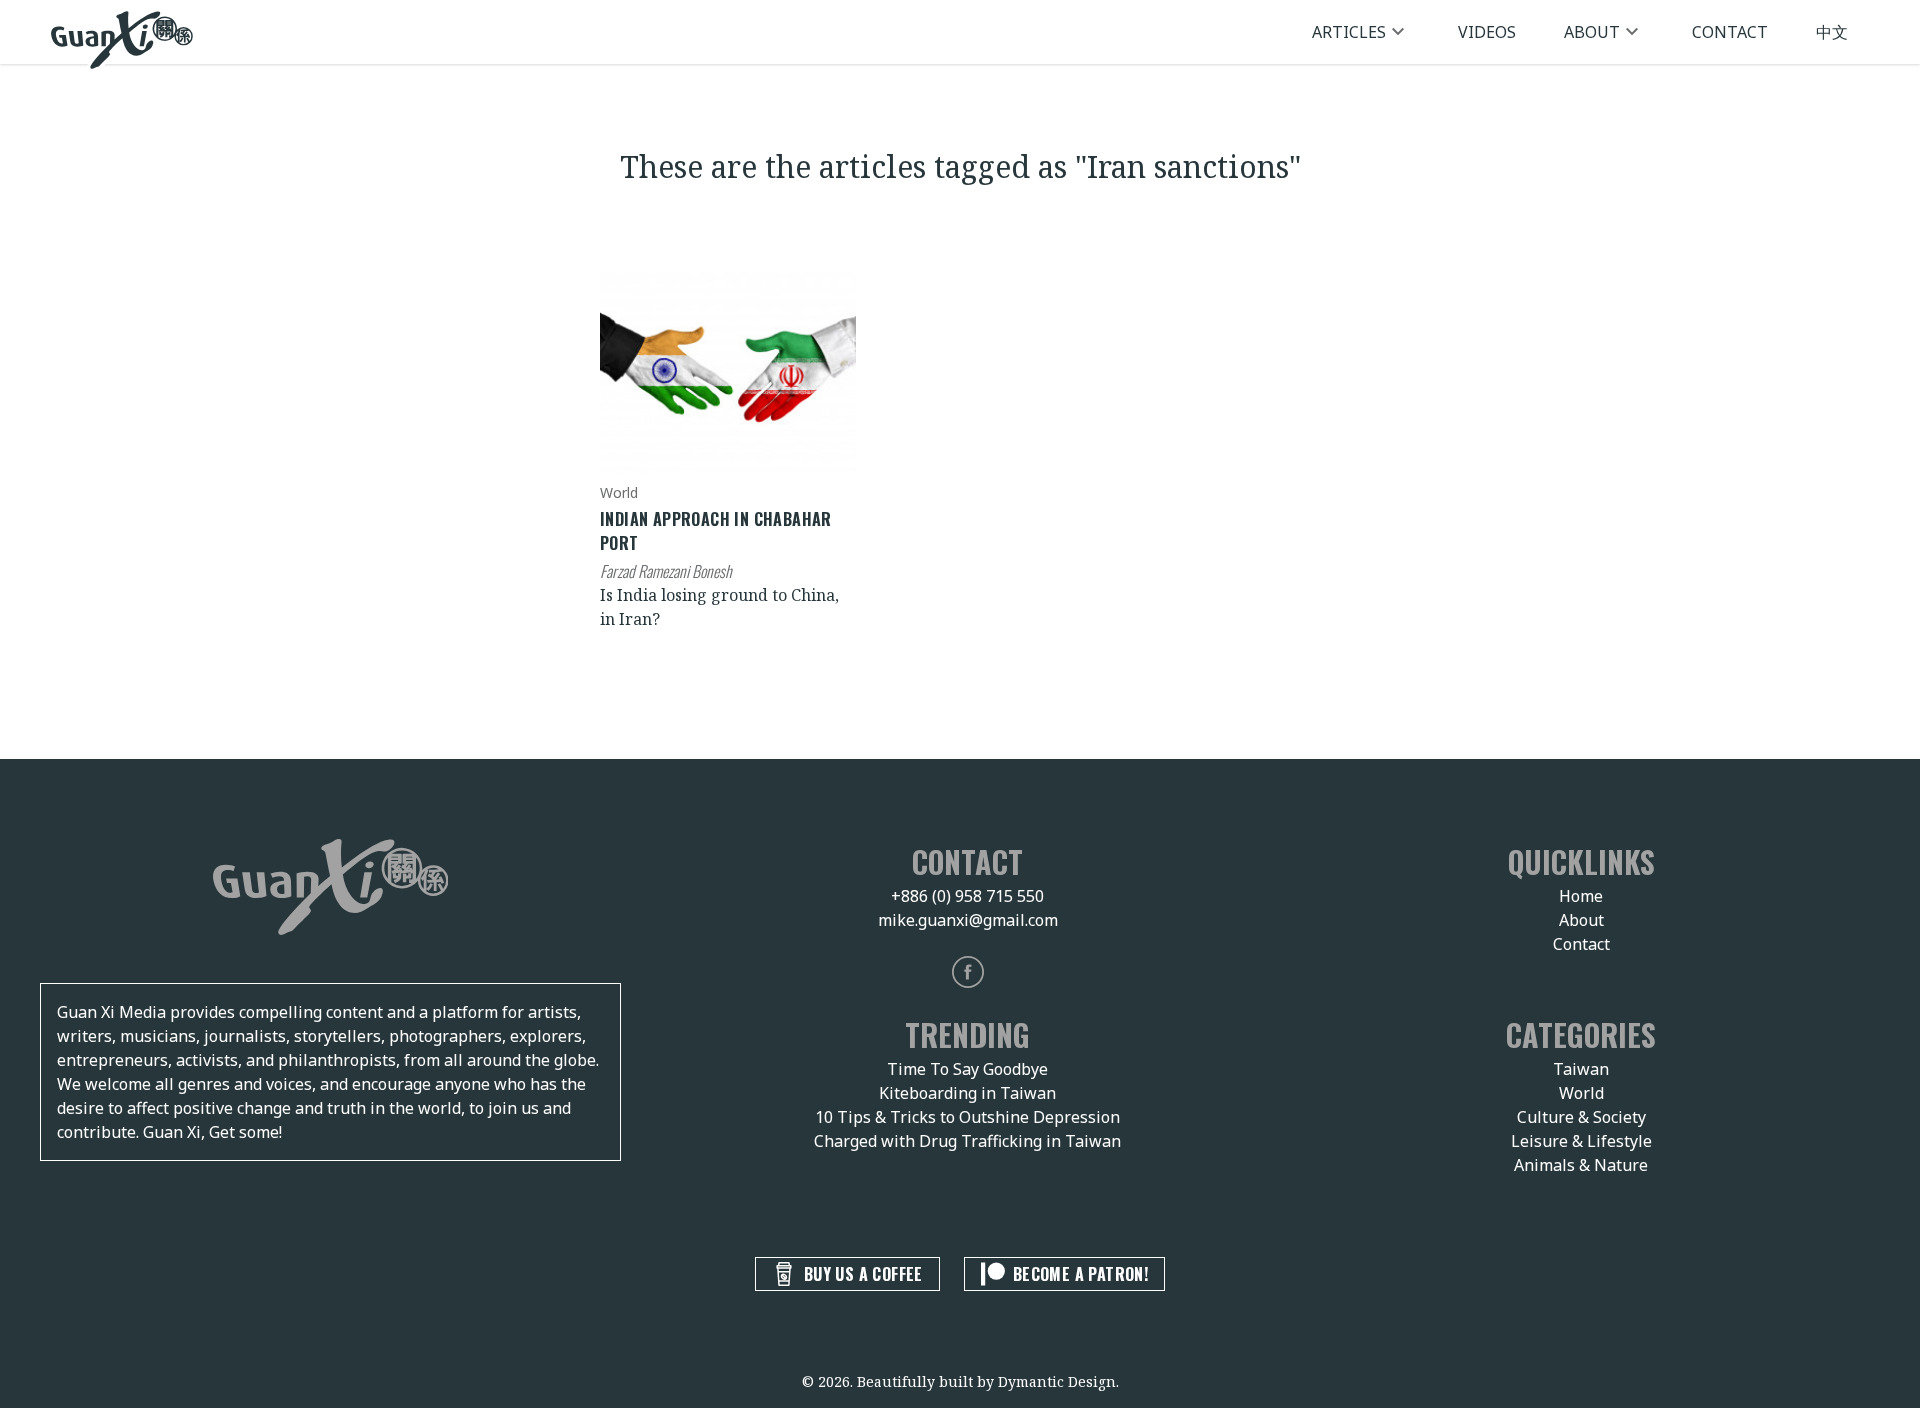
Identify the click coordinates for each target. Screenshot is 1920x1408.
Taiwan (1581, 1069)
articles (1349, 32)
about (1592, 32)
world (619, 492)
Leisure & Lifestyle (1581, 1141)
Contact (1581, 944)
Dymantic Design (1057, 1381)
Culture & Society (1581, 1117)
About (1581, 920)
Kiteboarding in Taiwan (967, 1093)
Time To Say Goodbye (967, 1069)
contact (1730, 32)
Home (1581, 896)
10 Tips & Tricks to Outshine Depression (967, 1117)
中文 (1832, 32)
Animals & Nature (1581, 1165)
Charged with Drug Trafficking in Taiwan (967, 1141)
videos (1487, 32)
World (1581, 1093)
